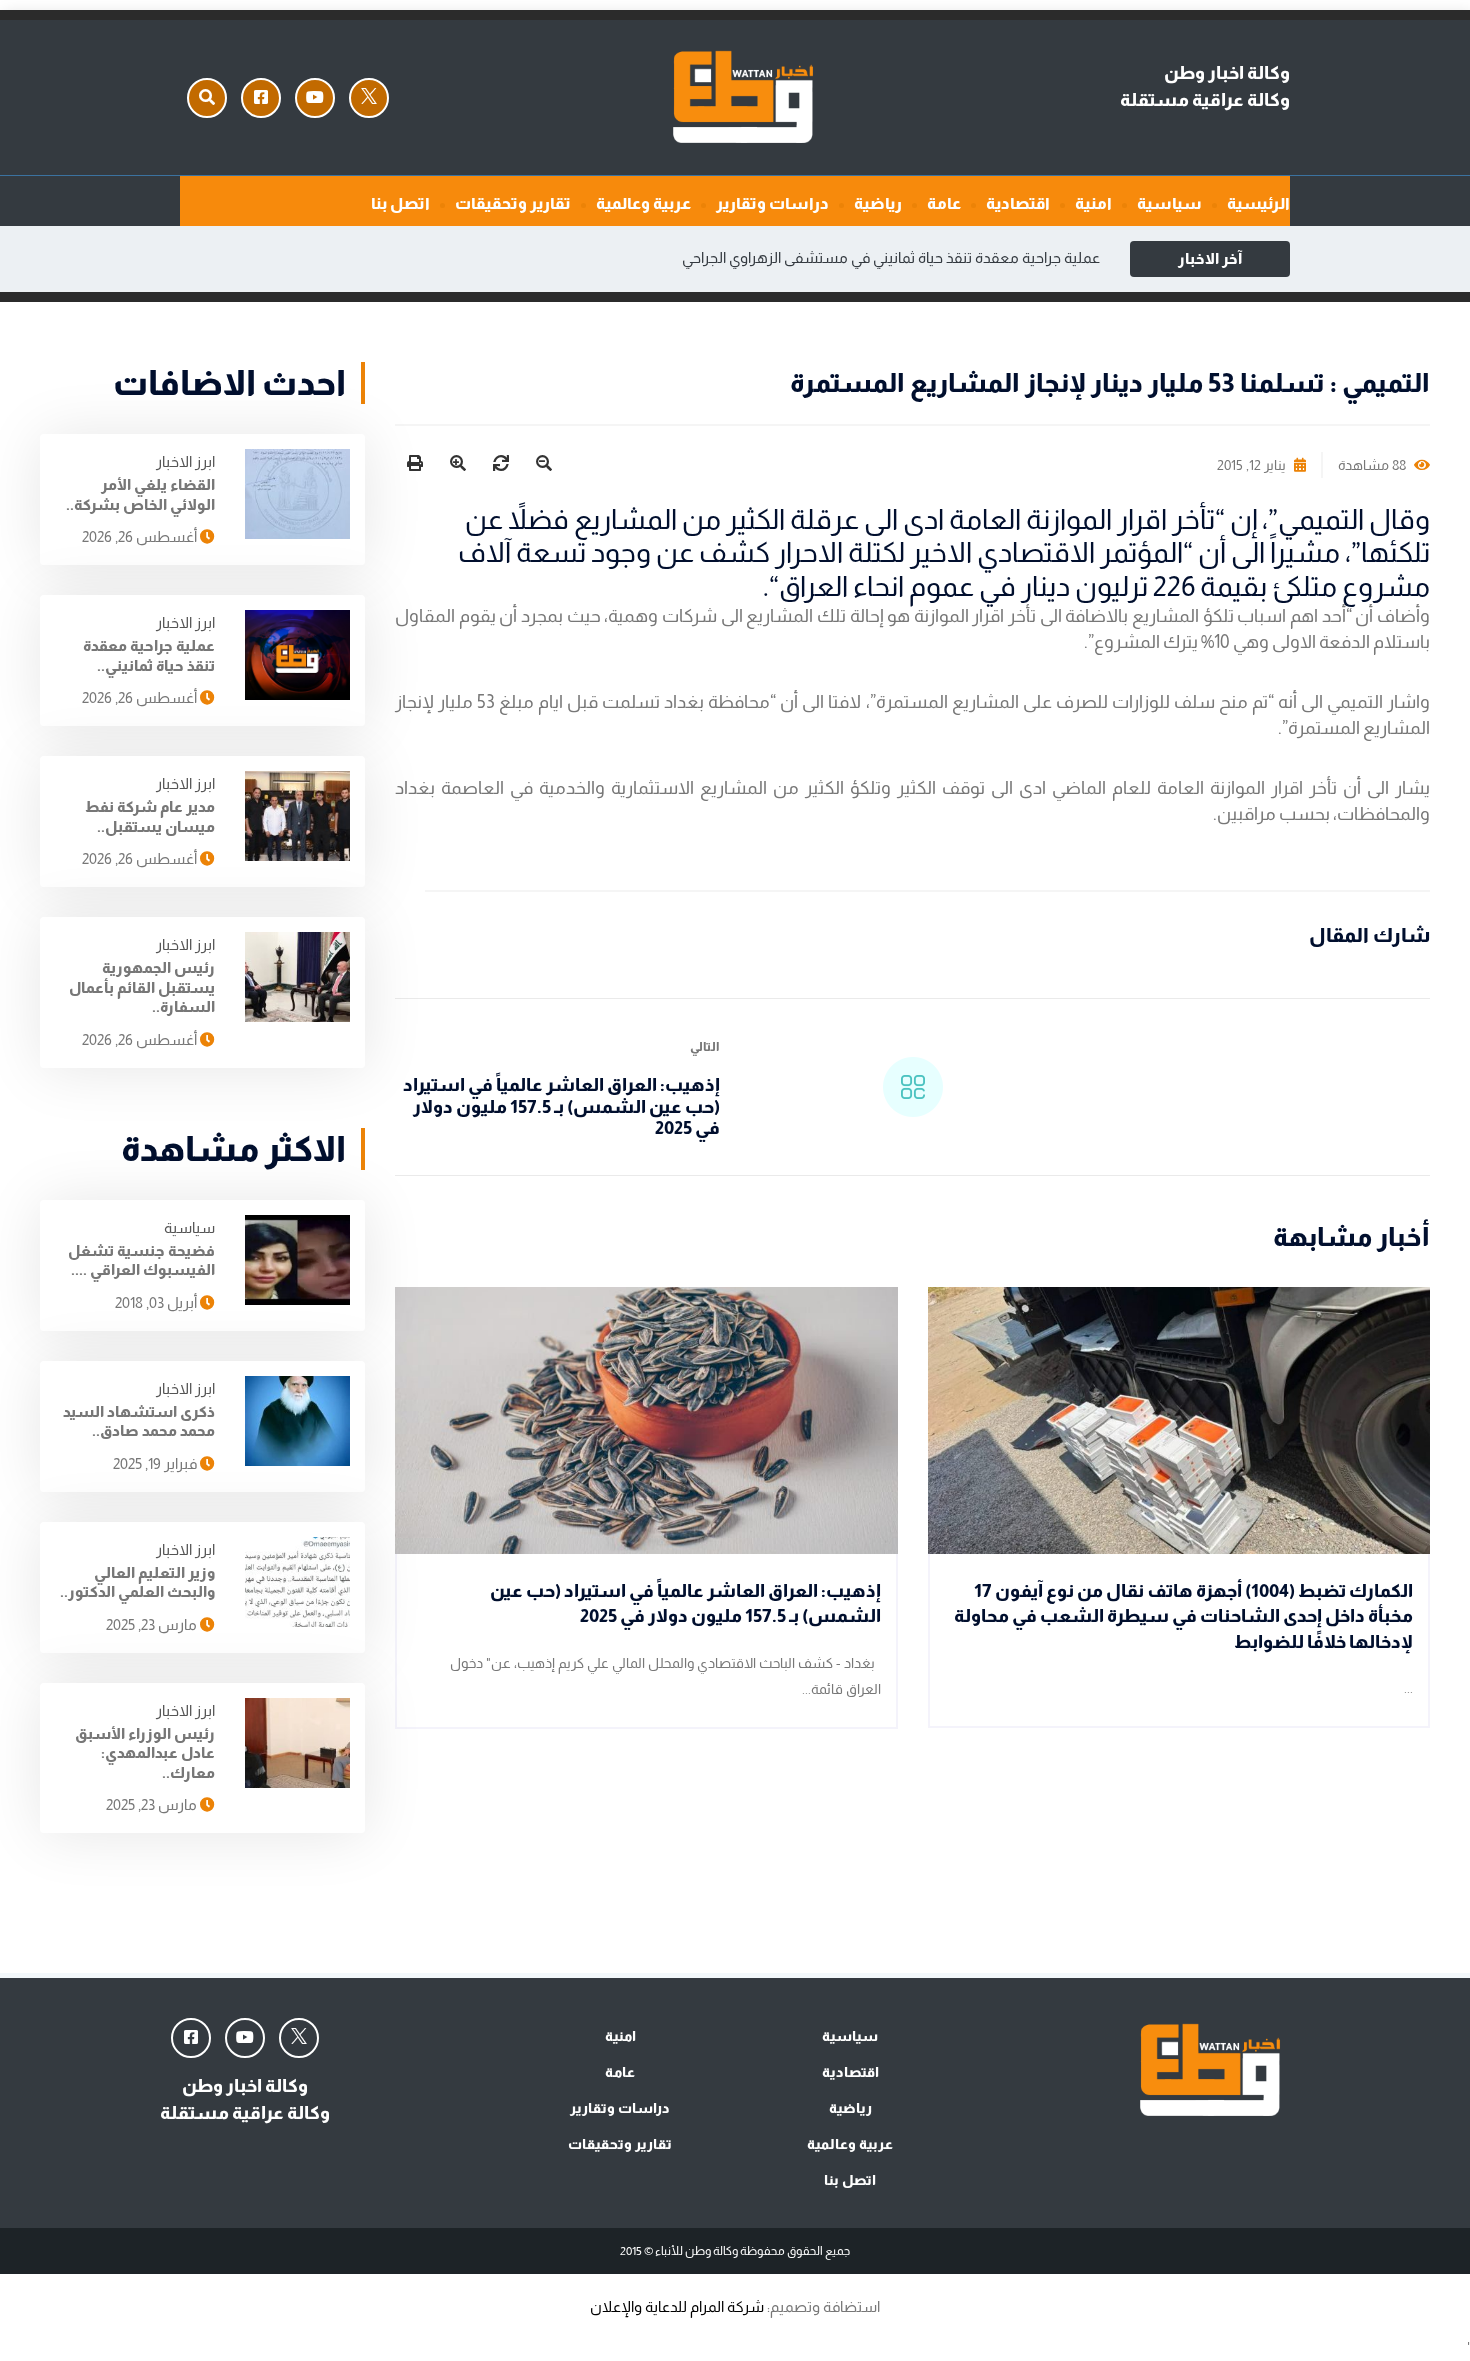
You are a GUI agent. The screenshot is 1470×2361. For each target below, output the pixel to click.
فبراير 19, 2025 (156, 1463)
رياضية (878, 203)
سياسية (1169, 203)
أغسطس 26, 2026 (141, 536)
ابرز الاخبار (185, 461)
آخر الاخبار (1210, 258)
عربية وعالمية (643, 203)
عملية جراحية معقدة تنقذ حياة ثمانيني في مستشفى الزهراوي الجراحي (891, 257)
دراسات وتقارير (772, 203)
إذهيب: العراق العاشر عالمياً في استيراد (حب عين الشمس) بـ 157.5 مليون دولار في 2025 (561, 1106)
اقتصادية (1018, 203)
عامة (944, 203)
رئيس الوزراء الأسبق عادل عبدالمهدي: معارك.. (145, 1753)
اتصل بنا (400, 203)
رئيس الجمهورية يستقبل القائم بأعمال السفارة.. (142, 987)
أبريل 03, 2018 (157, 1302)
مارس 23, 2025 (153, 1624)
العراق (813, 586)
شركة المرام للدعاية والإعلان (677, 2306)
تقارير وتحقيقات (513, 203)
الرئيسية (1258, 203)
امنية (1093, 203)
